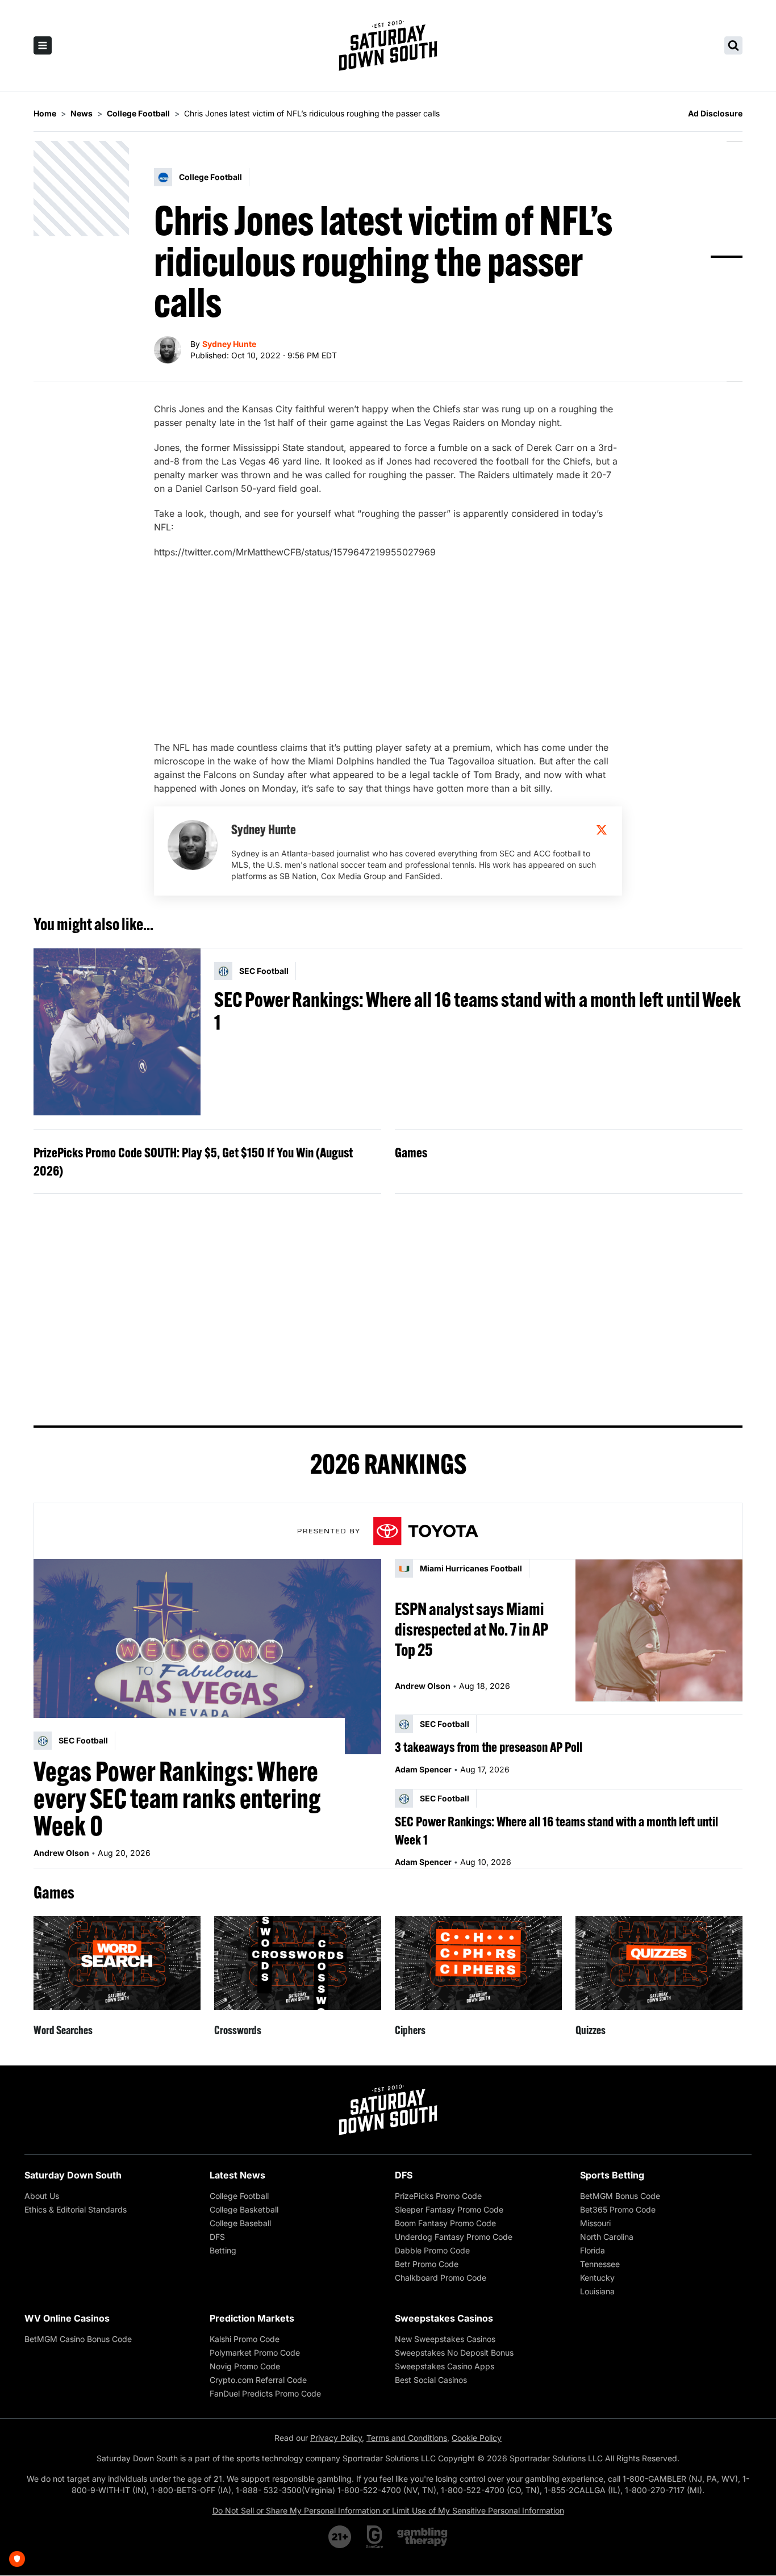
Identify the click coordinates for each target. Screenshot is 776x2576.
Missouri (595, 2223)
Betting (223, 2250)
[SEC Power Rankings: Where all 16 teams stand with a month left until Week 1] (117, 1032)
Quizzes (591, 2030)
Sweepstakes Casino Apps (445, 2366)
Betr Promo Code (427, 2264)
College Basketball (244, 2209)
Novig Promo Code (245, 2366)
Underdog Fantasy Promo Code (454, 2237)
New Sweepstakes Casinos (445, 2339)
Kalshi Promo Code (245, 2339)
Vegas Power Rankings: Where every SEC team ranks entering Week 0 (177, 1799)
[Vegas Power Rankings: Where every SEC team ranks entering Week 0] (207, 1657)
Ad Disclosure (715, 113)
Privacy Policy (336, 2438)
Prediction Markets (252, 2318)
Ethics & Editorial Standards (76, 2209)
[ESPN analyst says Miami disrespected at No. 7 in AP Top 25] (659, 1630)
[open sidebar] (43, 45)
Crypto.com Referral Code (258, 2380)
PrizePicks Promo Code (438, 2196)
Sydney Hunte (229, 344)
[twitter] (602, 830)
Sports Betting (612, 2175)
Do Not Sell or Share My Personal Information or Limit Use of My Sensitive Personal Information (388, 2510)
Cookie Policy (477, 2438)
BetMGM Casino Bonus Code (78, 2339)
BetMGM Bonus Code (620, 2196)
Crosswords (238, 2030)
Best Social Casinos (431, 2380)
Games (411, 1152)
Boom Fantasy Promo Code (445, 2223)
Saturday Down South (73, 2175)
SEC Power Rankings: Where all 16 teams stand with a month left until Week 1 (477, 1011)
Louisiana (597, 2291)
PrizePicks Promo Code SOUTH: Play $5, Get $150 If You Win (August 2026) (193, 1161)
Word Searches (63, 2030)
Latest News (237, 2175)
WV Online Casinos (67, 2318)
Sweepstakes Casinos (444, 2318)
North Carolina (607, 2237)
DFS (217, 2237)
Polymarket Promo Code (255, 2353)
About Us (42, 2196)
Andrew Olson (61, 1853)
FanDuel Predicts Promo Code (265, 2393)
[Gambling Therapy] (422, 2537)
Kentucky (597, 2278)
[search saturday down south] (733, 45)
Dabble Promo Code (432, 2250)
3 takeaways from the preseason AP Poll (489, 1747)
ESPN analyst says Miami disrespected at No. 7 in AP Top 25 (472, 1629)
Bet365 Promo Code (618, 2209)
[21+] (340, 2537)
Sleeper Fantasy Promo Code (449, 2209)
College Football (239, 2196)
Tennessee (600, 2264)
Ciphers (410, 2030)
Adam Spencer (423, 1769)
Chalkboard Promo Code (441, 2278)
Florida (593, 2250)
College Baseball (240, 2223)
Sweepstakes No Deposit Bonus (454, 2353)
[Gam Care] (375, 2537)
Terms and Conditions (407, 2438)
